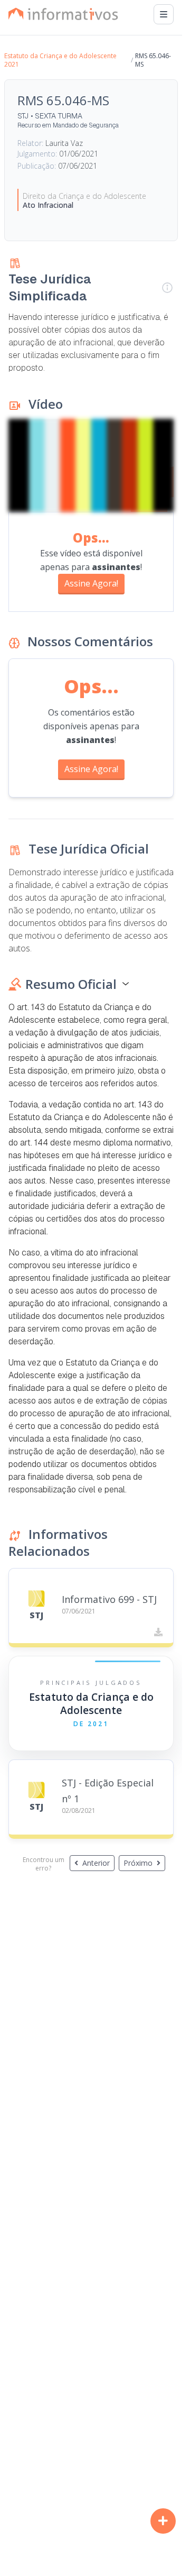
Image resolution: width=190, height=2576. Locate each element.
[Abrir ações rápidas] (163, 2521)
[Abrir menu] (164, 14)
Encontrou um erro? (44, 1864)
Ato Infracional (48, 205)
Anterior (96, 1863)
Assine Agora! (91, 583)
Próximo (138, 1863)
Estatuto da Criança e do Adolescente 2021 (60, 60)
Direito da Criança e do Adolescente (84, 196)
